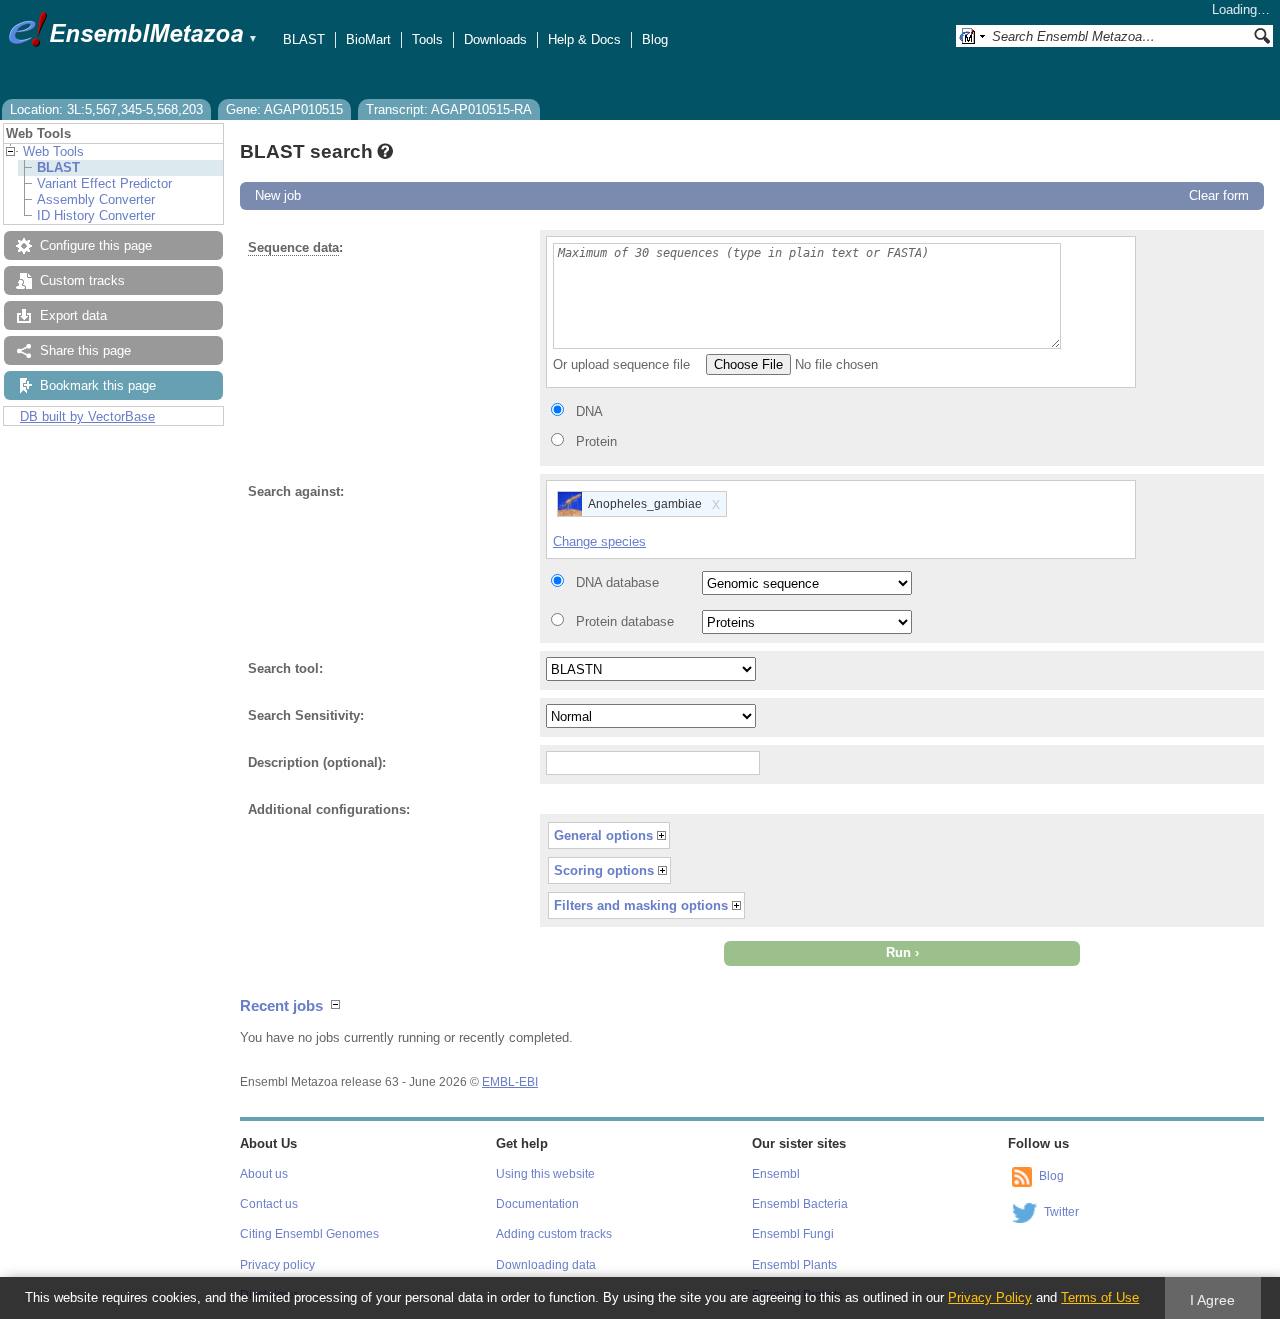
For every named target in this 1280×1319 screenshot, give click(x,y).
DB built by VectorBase (87, 416)
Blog (655, 39)
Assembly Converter (96, 199)
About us (264, 1174)
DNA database (617, 582)
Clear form (1219, 195)
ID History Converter (96, 215)
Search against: (296, 491)
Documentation (537, 1204)
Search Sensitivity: (306, 715)
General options (603, 835)
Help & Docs (584, 39)
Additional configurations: (329, 809)
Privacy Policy (990, 1297)
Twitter (1061, 1212)
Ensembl (776, 1174)
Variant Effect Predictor (104, 183)
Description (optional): (317, 762)
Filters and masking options (641, 905)
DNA (589, 411)
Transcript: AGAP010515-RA (449, 109)
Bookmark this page (98, 385)
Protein (596, 441)
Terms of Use (1100, 1297)
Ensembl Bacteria (800, 1204)
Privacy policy (277, 1265)
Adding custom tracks (554, 1234)
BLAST (304, 39)
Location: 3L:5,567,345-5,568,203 (106, 109)
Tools (427, 39)
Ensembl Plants (794, 1265)
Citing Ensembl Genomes (309, 1234)
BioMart (368, 39)
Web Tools (53, 151)
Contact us (269, 1204)
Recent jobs (281, 1005)
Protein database (625, 621)
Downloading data (546, 1265)
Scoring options (604, 870)
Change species (599, 541)
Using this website (545, 1174)
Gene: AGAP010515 (284, 109)
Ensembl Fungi (793, 1234)
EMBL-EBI (510, 1082)
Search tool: (285, 668)
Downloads (495, 39)
